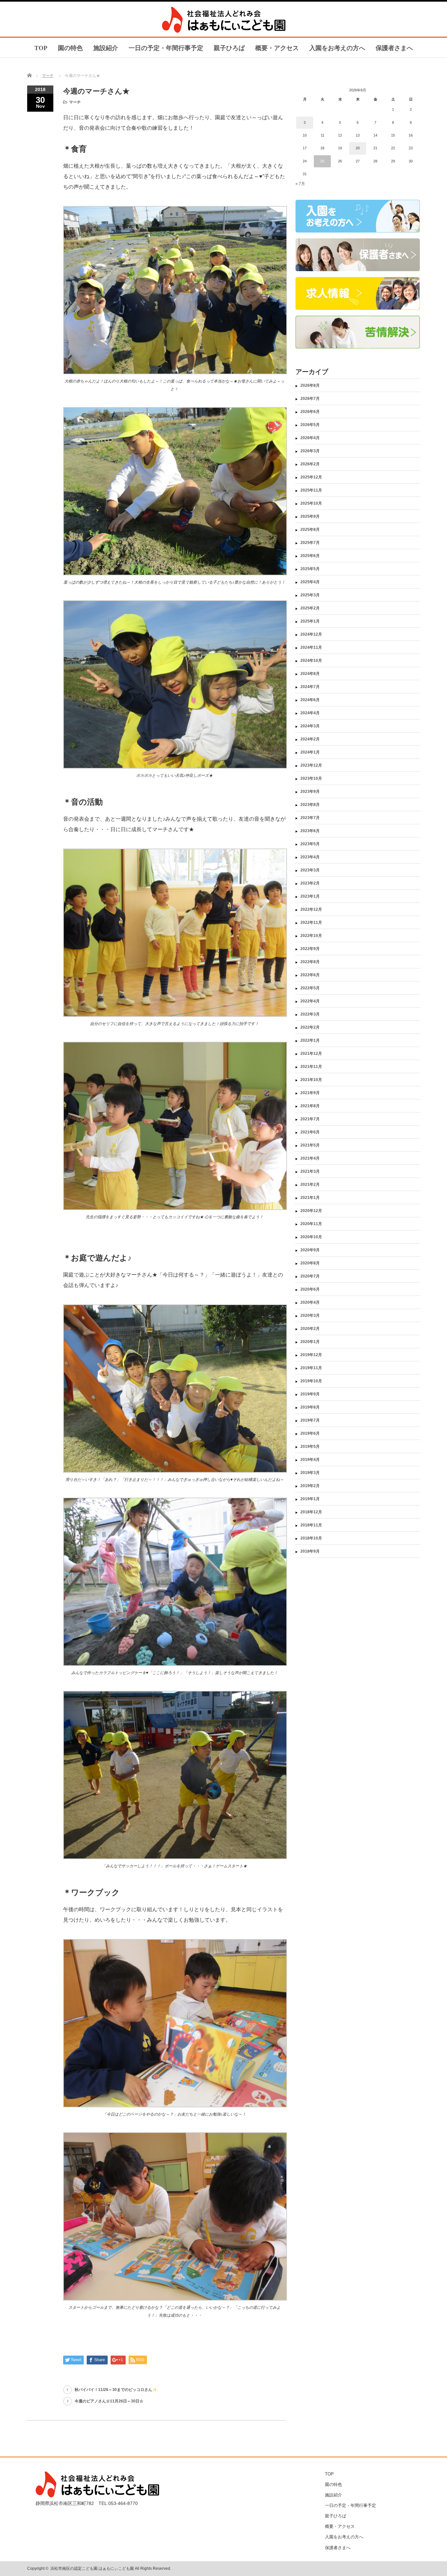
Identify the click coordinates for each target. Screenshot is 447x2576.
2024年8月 (310, 674)
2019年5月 (310, 1447)
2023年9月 (310, 792)
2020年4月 (310, 1302)
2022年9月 (310, 949)
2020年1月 (310, 1342)
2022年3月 (310, 1014)
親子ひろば (229, 48)
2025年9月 (310, 516)
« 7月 (300, 184)
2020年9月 (310, 1250)
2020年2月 (310, 1329)
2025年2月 (310, 608)
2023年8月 (310, 805)
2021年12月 (311, 1054)
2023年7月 (310, 818)
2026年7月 (310, 399)
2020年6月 (310, 1289)
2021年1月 (310, 1198)
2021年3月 (310, 1171)
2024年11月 (311, 647)
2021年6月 (310, 1132)
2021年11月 (311, 1067)
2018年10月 (311, 1538)
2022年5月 (310, 988)
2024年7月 (310, 687)
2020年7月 (310, 1276)
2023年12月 (311, 765)
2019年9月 (310, 1394)
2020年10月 (311, 1237)
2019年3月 (310, 1473)
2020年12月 (311, 1211)
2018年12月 (311, 1512)
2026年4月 (310, 438)
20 (358, 148)
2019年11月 (311, 1368)
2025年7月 (310, 543)
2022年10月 (311, 936)
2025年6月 (310, 556)
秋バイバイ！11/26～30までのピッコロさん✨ (116, 2390)
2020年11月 (311, 1224)
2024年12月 (311, 634)
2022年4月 (310, 1001)
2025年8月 (310, 530)
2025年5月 (310, 569)
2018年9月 (310, 1551)
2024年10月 (311, 661)
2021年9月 (310, 1093)
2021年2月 (310, 1185)
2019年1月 (310, 1499)
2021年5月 (310, 1145)
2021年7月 (310, 1119)
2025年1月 (310, 621)
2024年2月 (310, 739)
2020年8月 (310, 1263)
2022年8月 (310, 962)
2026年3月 (310, 451)
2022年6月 (310, 975)
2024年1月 (310, 752)
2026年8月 (310, 385)
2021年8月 (310, 1106)
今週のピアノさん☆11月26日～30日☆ (109, 2401)
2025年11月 (311, 490)
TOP (41, 48)
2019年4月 (310, 1460)
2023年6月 (310, 831)
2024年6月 (310, 700)
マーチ (48, 76)
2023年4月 (310, 857)
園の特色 (70, 48)
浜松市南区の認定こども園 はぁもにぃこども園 (92, 2568)
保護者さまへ (394, 48)
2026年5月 (310, 425)
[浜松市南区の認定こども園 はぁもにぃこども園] (224, 31)
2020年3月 (310, 1316)
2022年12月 (311, 909)
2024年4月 (310, 713)
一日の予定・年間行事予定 (166, 48)
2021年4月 (310, 1158)
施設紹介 (106, 48)
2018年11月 (311, 1525)
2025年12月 (311, 477)
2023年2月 (310, 883)
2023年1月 (310, 896)
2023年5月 (310, 844)
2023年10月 (311, 778)
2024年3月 (310, 726)
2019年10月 (311, 1381)
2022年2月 (310, 1027)
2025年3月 (310, 595)
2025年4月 (310, 582)
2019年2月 (310, 1486)
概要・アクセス (277, 48)
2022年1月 (310, 1040)
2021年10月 (311, 1080)
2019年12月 (311, 1355)
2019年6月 (310, 1433)
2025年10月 (311, 503)
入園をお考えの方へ (337, 48)
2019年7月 (310, 1420)
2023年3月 (310, 870)
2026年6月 (310, 412)
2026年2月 (310, 464)
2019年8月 (310, 1407)
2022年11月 (311, 923)
